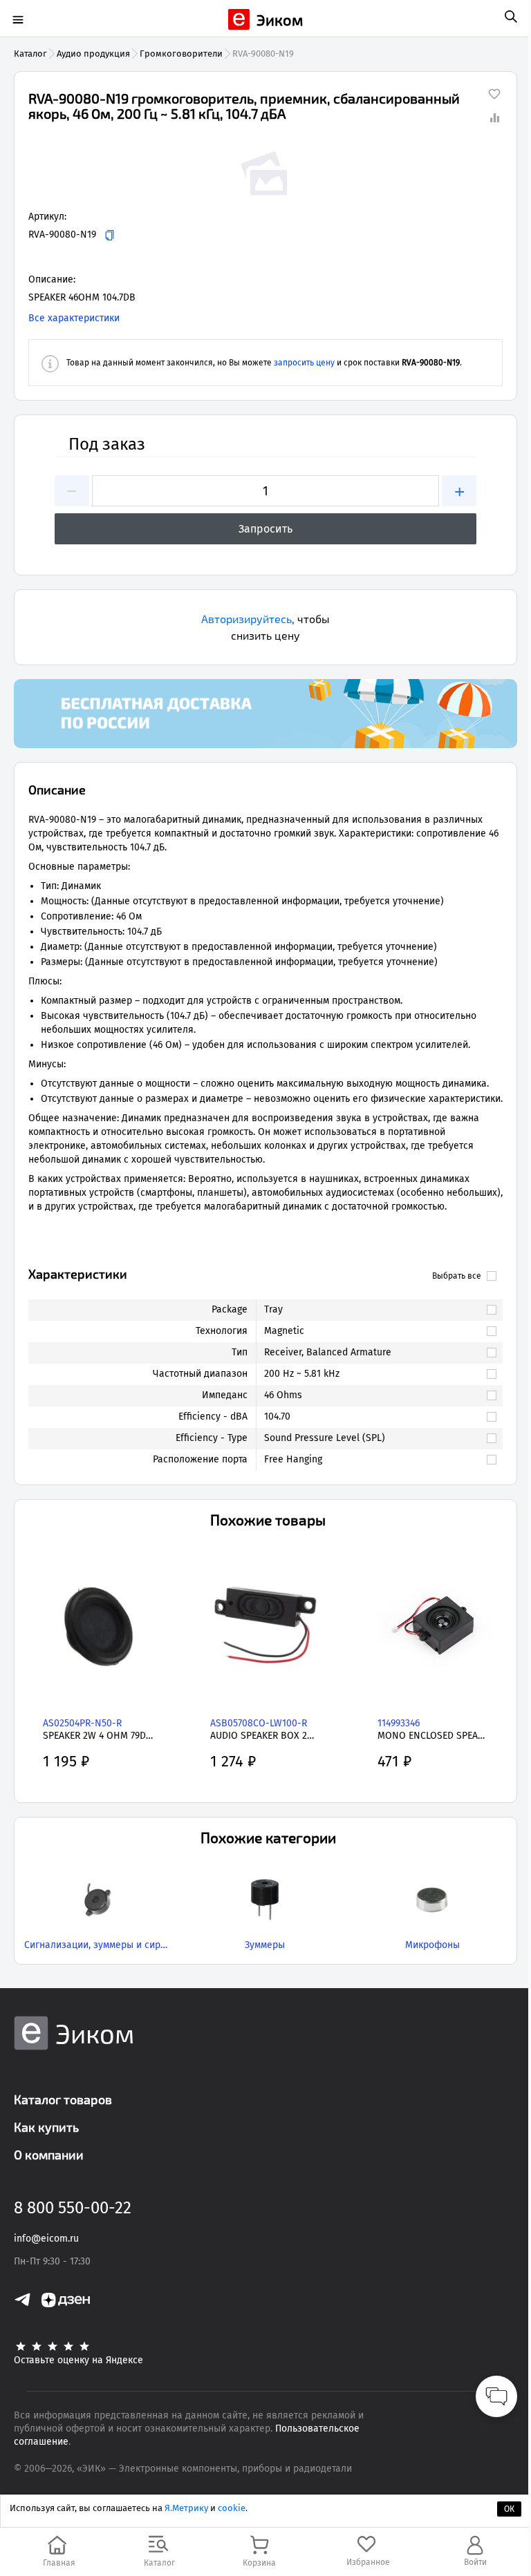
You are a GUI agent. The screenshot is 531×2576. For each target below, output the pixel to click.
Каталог (30, 54)
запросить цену (304, 363)
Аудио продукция (93, 54)
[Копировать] (110, 235)
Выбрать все (457, 1276)
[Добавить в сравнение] (494, 117)
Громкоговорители (181, 54)
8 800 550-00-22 (73, 2208)
